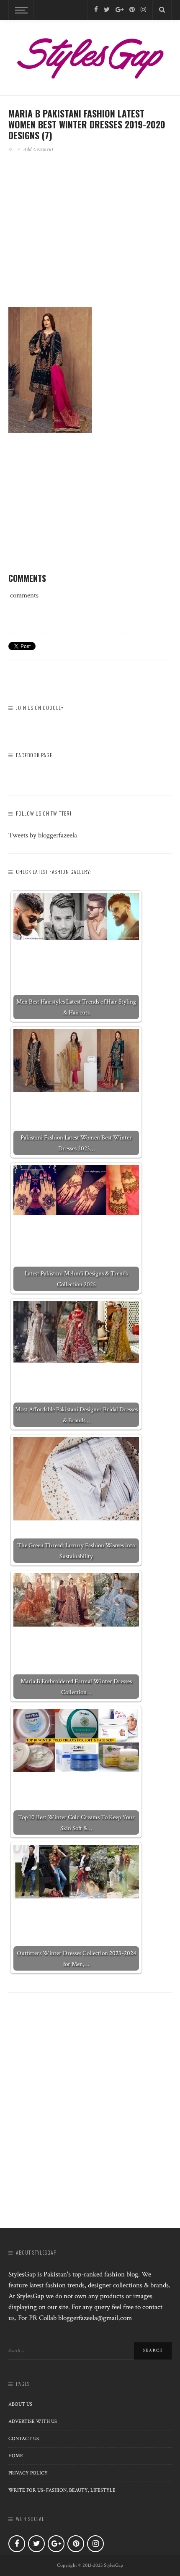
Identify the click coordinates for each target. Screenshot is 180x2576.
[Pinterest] (132, 10)
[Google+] (120, 10)
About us (20, 2404)
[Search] (162, 10)
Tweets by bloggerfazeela (43, 835)
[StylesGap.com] (90, 55)
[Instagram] (143, 10)
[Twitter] (107, 10)
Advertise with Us (33, 2421)
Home (16, 2456)
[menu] (20, 10)
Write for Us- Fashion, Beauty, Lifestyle (62, 2490)
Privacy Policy (28, 2473)
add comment (39, 149)
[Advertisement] (90, 241)
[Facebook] (96, 10)
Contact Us (24, 2439)
